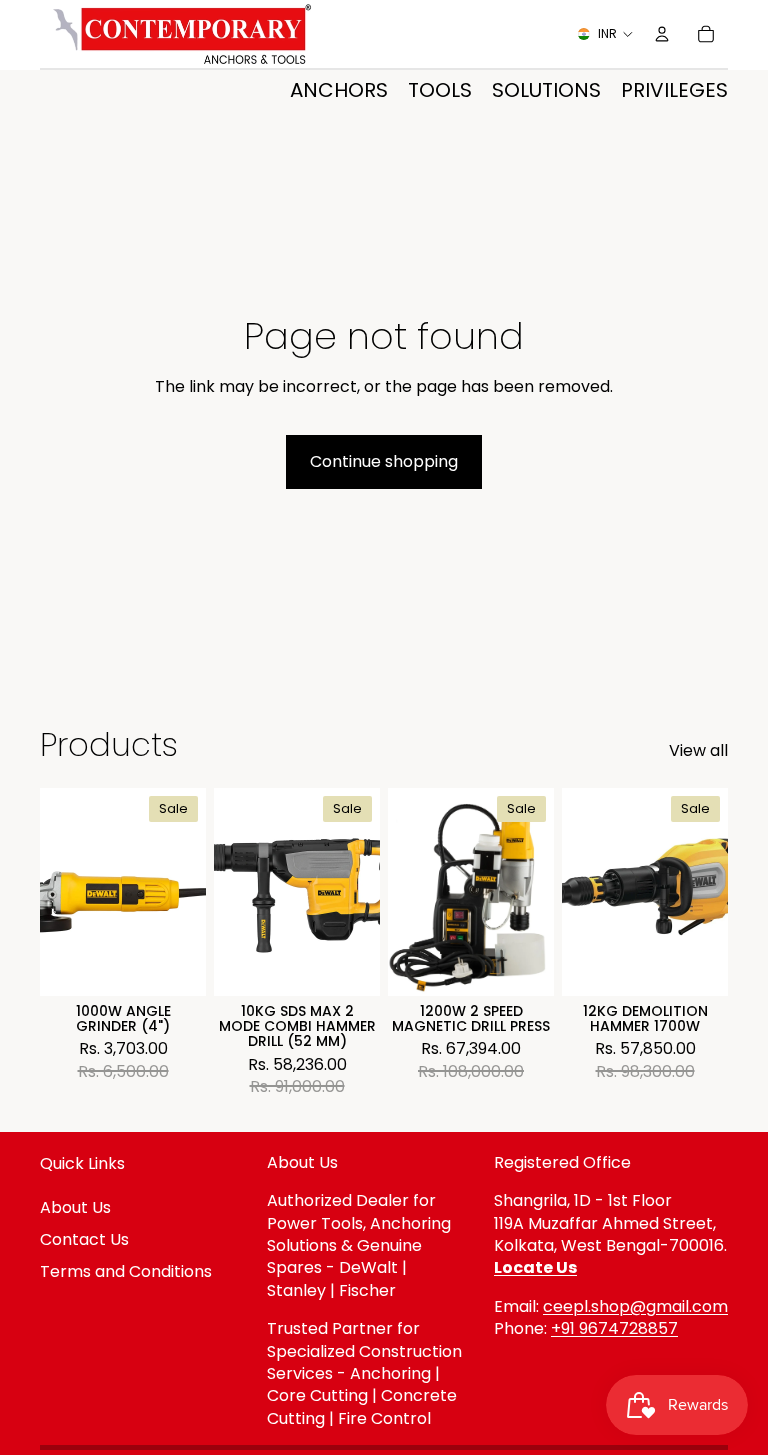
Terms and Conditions (126, 1271)
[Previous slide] (55, 892)
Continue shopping (384, 461)
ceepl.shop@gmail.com (635, 1306)
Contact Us (84, 1239)
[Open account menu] (662, 34)
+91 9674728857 (614, 1328)
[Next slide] (190, 892)
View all (698, 751)
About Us (75, 1207)
